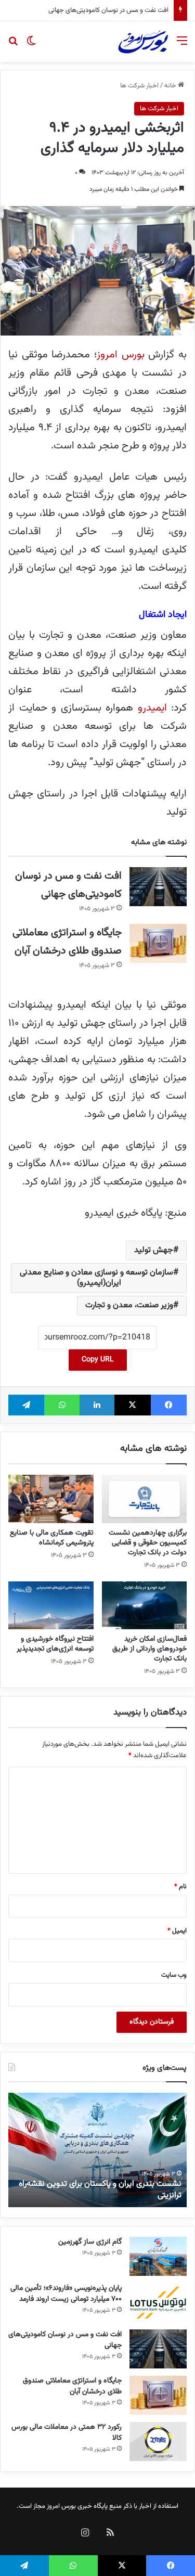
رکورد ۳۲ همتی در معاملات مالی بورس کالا (67, 2433)
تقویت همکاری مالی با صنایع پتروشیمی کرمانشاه (52, 1538)
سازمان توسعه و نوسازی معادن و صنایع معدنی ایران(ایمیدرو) (96, 1278)
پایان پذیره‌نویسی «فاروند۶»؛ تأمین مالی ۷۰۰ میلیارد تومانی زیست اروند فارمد (65, 2294)
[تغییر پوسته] (31, 46)
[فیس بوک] (169, 1405)
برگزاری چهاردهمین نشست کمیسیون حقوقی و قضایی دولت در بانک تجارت (148, 1543)
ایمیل (177, 1931)
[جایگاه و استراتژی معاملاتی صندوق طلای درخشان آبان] (158, 943)
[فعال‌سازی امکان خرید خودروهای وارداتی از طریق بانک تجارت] (145, 1605)
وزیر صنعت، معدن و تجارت (129, 1305)
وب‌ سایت (174, 1975)
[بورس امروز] (143, 42)
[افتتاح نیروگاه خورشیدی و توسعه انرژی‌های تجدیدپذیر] (51, 1605)
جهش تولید (154, 1250)
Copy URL (98, 1360)
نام (180, 1887)
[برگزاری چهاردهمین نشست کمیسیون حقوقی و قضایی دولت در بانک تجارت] (145, 1499)
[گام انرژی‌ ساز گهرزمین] (158, 2256)
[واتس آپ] (62, 1405)
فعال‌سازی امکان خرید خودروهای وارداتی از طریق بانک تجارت (149, 1649)
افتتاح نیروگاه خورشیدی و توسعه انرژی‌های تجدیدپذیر (55, 1644)
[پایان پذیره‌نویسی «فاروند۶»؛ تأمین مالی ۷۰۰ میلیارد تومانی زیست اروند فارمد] (158, 2303)
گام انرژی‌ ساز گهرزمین (90, 2242)
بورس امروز (121, 355)
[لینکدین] (97, 1405)
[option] (97, 2150)
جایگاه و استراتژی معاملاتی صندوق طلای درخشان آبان (95, 10)
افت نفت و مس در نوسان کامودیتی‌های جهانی (65, 2340)
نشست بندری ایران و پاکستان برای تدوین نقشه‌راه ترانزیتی (100, 2190)
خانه (171, 86)
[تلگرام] (26, 1405)
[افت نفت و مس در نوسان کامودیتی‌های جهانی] (158, 887)
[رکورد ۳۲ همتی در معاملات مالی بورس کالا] (158, 2442)
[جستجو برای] (13, 46)
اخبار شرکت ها (139, 86)
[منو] (182, 46)
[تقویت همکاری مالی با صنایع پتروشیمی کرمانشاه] (51, 1499)
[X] (132, 1405)
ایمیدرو (152, 708)
